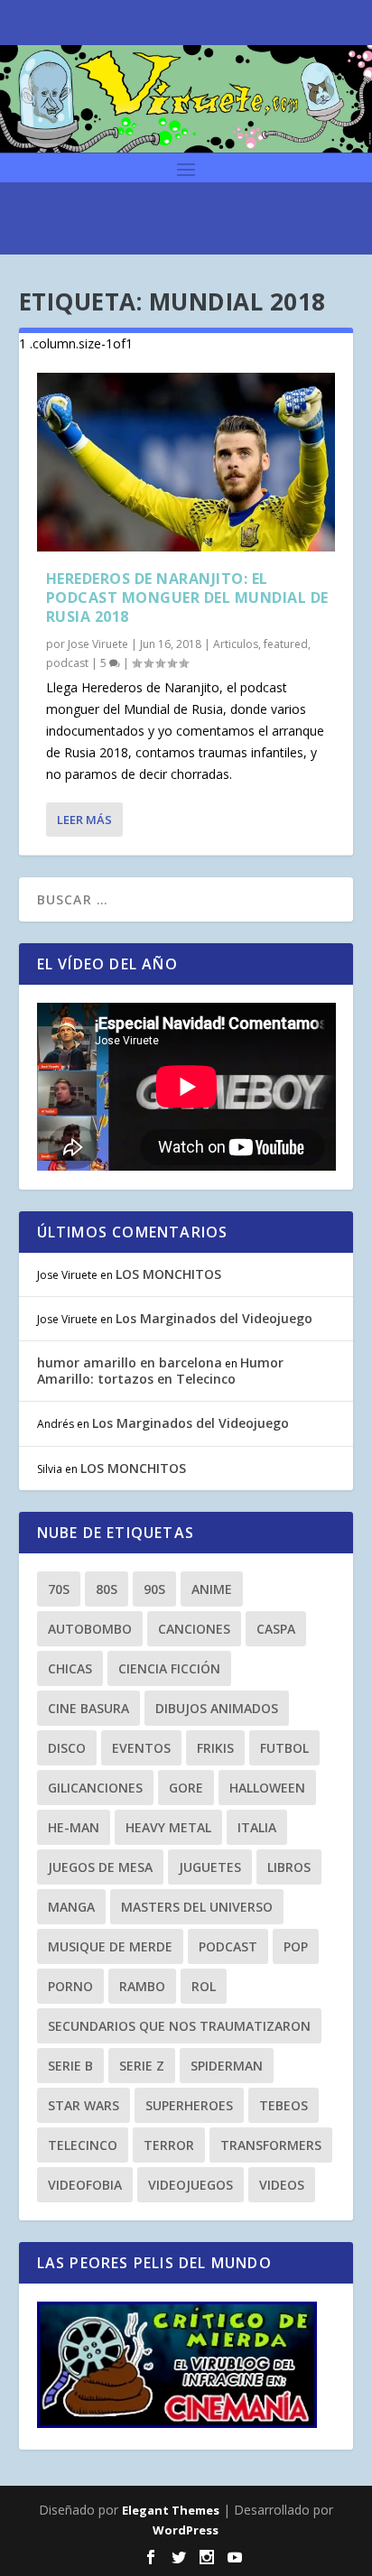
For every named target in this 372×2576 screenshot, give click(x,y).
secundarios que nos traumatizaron (179, 2026)
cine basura (88, 1708)
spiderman (227, 2066)
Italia (257, 1827)
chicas (70, 1668)
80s (107, 1589)
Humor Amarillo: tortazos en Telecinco (160, 1371)
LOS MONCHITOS (168, 1274)
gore (186, 1788)
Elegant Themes (171, 2510)
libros (289, 1867)
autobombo (90, 1629)
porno (70, 1986)
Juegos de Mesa (100, 1867)
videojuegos (191, 2185)
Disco (67, 1748)
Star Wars (84, 2105)
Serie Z (142, 2066)
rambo (142, 1986)
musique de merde (110, 1946)
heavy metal (168, 1827)
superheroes (189, 2105)
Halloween (267, 1788)
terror (169, 2145)
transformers (271, 2145)
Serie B (70, 2066)
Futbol (284, 1748)
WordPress (186, 2530)
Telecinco (83, 2145)
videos (282, 2185)
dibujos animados (217, 1708)
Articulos (236, 644)
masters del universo (197, 1907)
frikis (215, 1748)
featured (286, 644)
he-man (74, 1827)
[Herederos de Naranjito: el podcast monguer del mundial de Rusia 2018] (186, 462)
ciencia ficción (169, 1668)
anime (212, 1589)
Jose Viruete (98, 644)
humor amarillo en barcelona (130, 1362)
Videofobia (85, 2185)
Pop (296, 1946)
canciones (194, 1629)
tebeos (284, 2105)
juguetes (210, 1867)
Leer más (84, 820)
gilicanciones (95, 1788)
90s (154, 1589)
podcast (67, 663)
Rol (204, 1986)
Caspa (276, 1629)
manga (71, 1907)
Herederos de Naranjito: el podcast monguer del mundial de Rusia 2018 (187, 598)
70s (59, 1589)
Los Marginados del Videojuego (214, 1318)
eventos (141, 1748)
